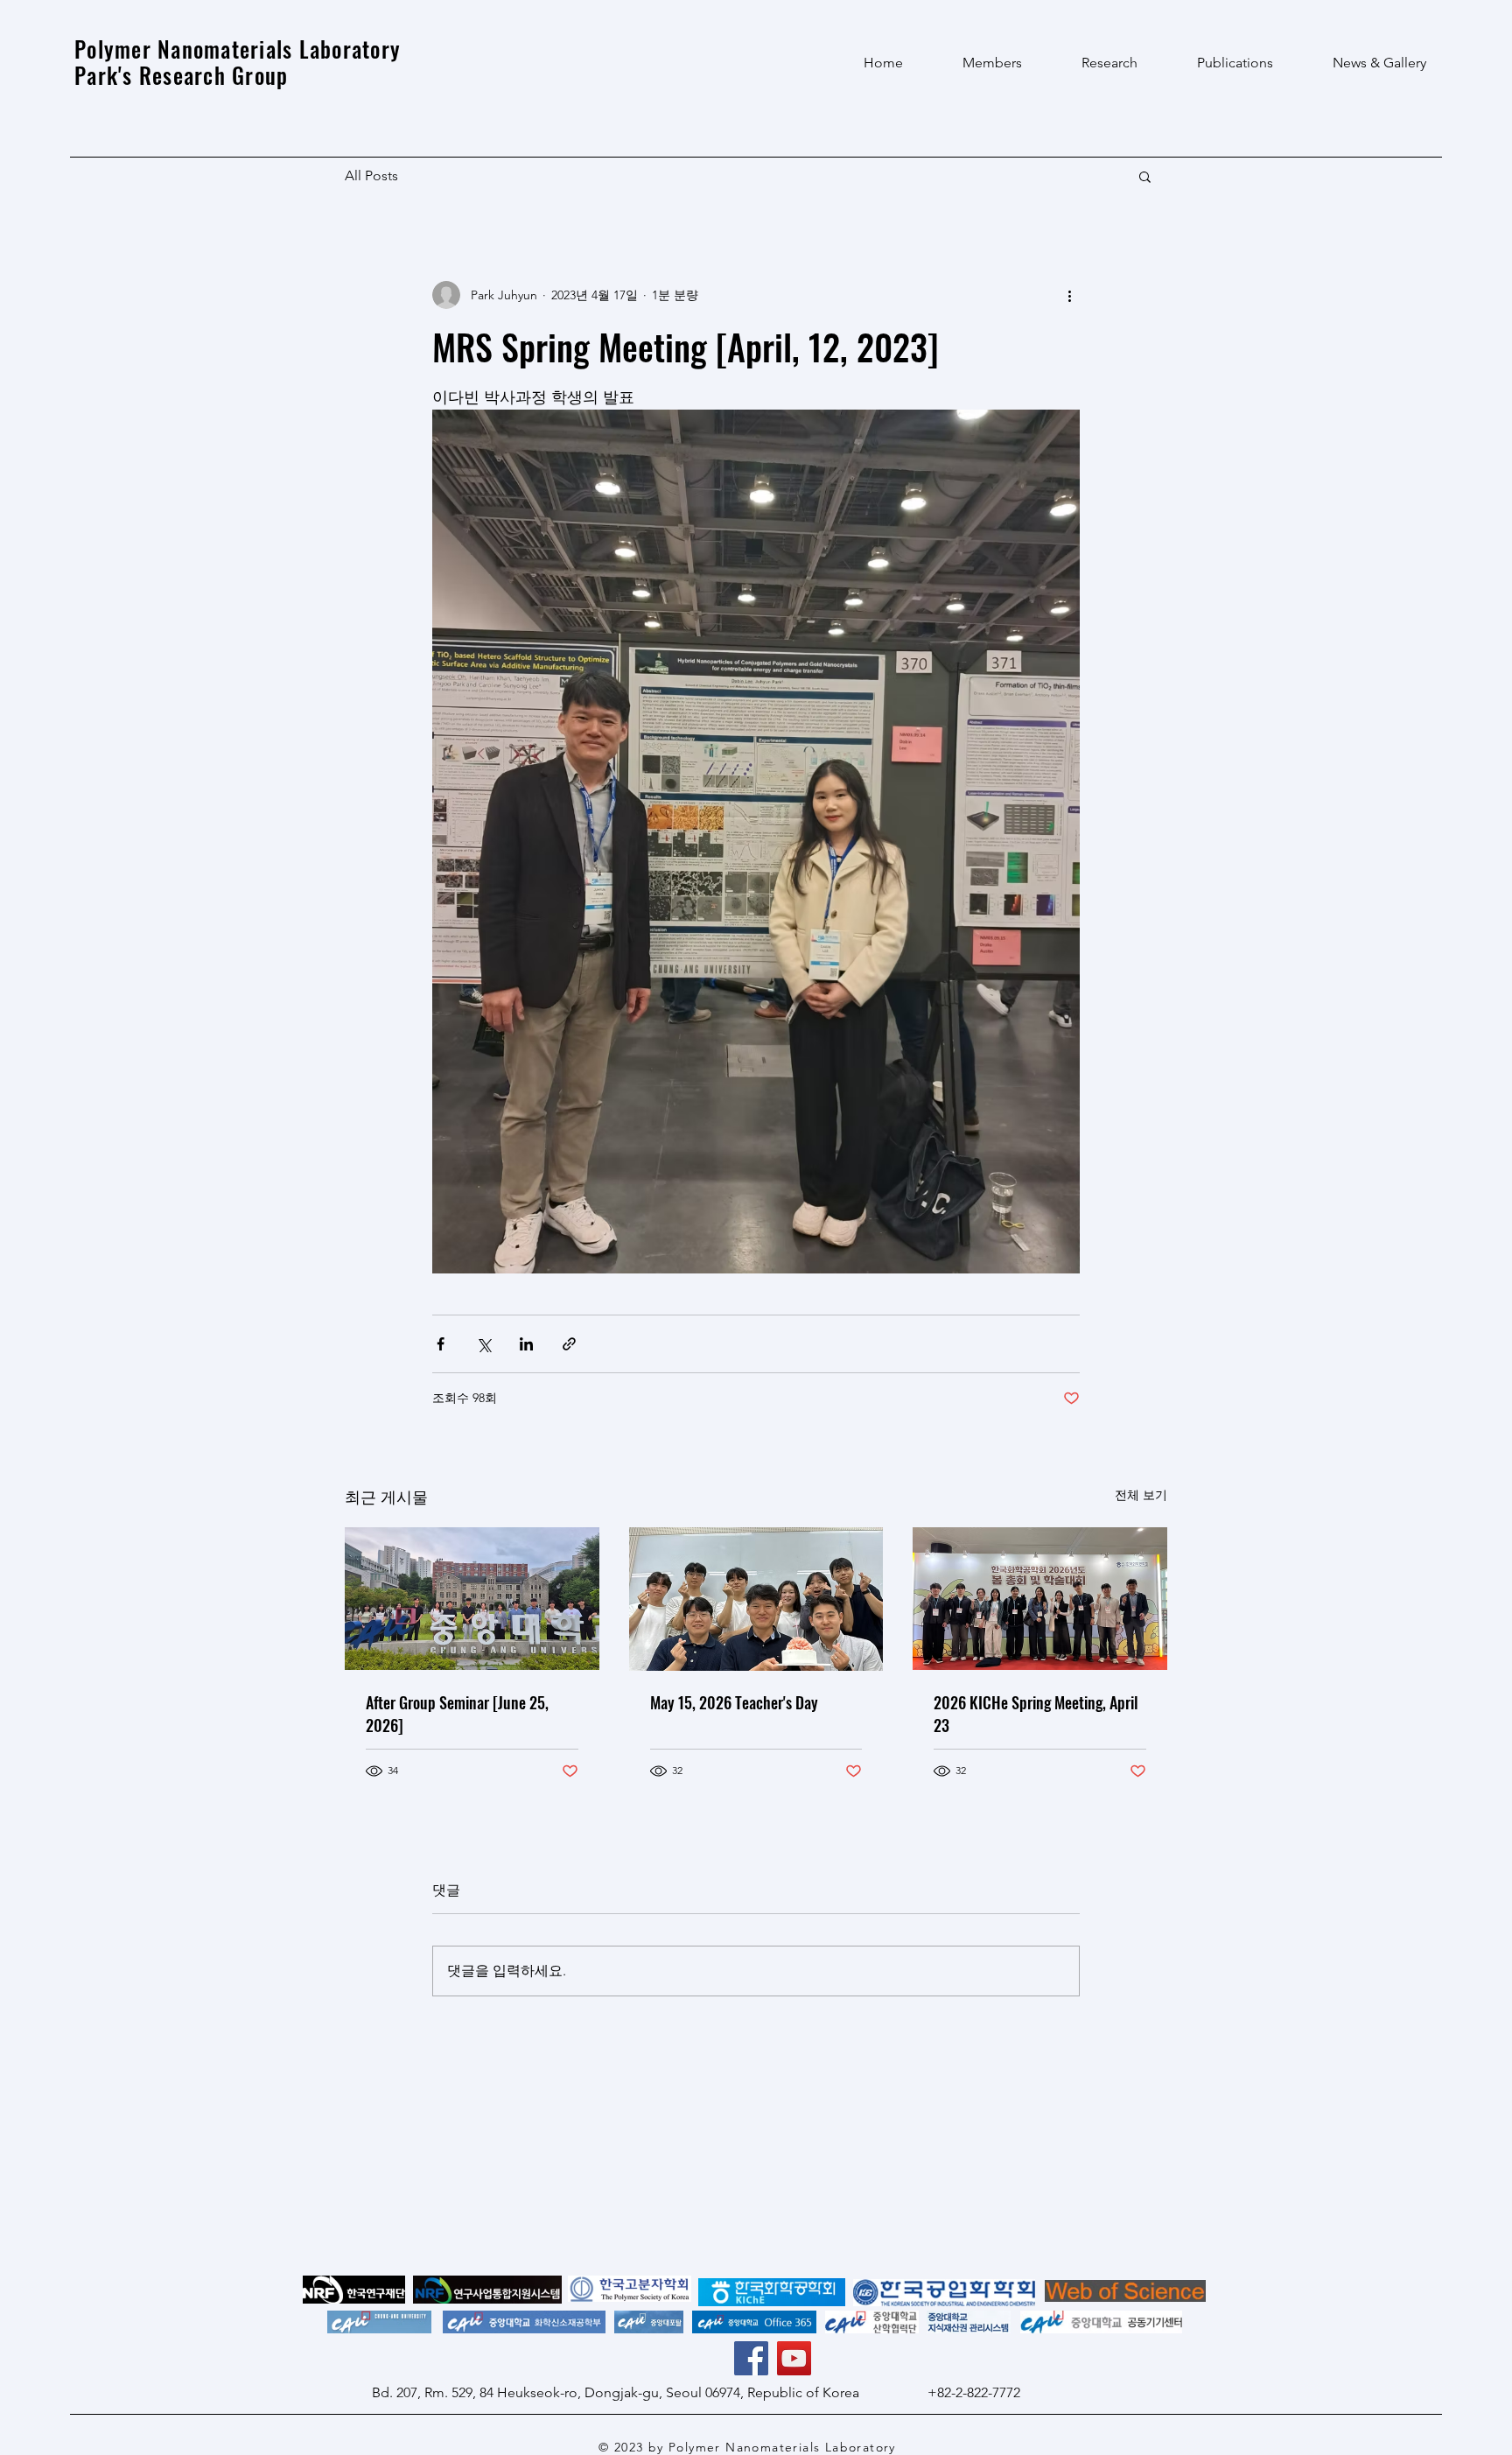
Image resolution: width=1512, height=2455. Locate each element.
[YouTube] (794, 2358)
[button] (1145, 176)
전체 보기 (1141, 1495)
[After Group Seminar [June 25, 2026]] (472, 1599)
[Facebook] (751, 2358)
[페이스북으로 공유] (441, 1344)
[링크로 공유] (569, 1344)
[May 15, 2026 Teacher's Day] (756, 1599)
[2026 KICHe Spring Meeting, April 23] (1040, 1599)
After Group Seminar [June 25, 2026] (457, 1714)
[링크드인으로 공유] (526, 1344)
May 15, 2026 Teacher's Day (734, 1702)
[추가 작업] (1069, 295)
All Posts (371, 175)
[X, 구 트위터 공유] (483, 1344)
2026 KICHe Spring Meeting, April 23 (1036, 1714)
